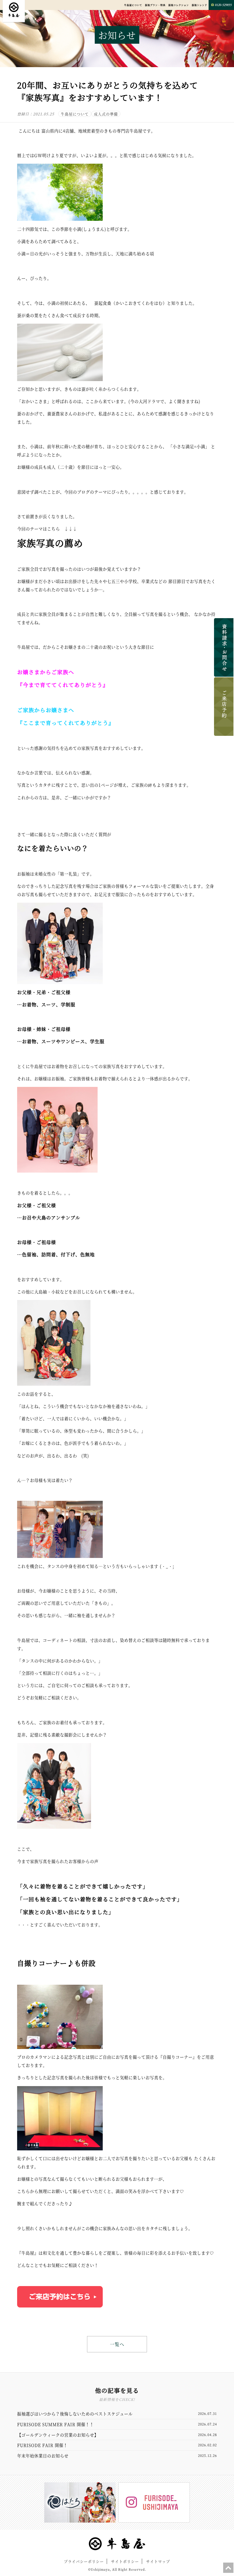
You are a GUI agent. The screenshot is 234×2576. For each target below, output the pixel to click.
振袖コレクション (179, 5)
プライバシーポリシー (84, 2561)
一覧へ (117, 2344)
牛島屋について (133, 5)
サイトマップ (158, 2561)
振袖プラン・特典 (155, 5)
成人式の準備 (106, 114)
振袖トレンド (199, 5)
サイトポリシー (125, 2561)
